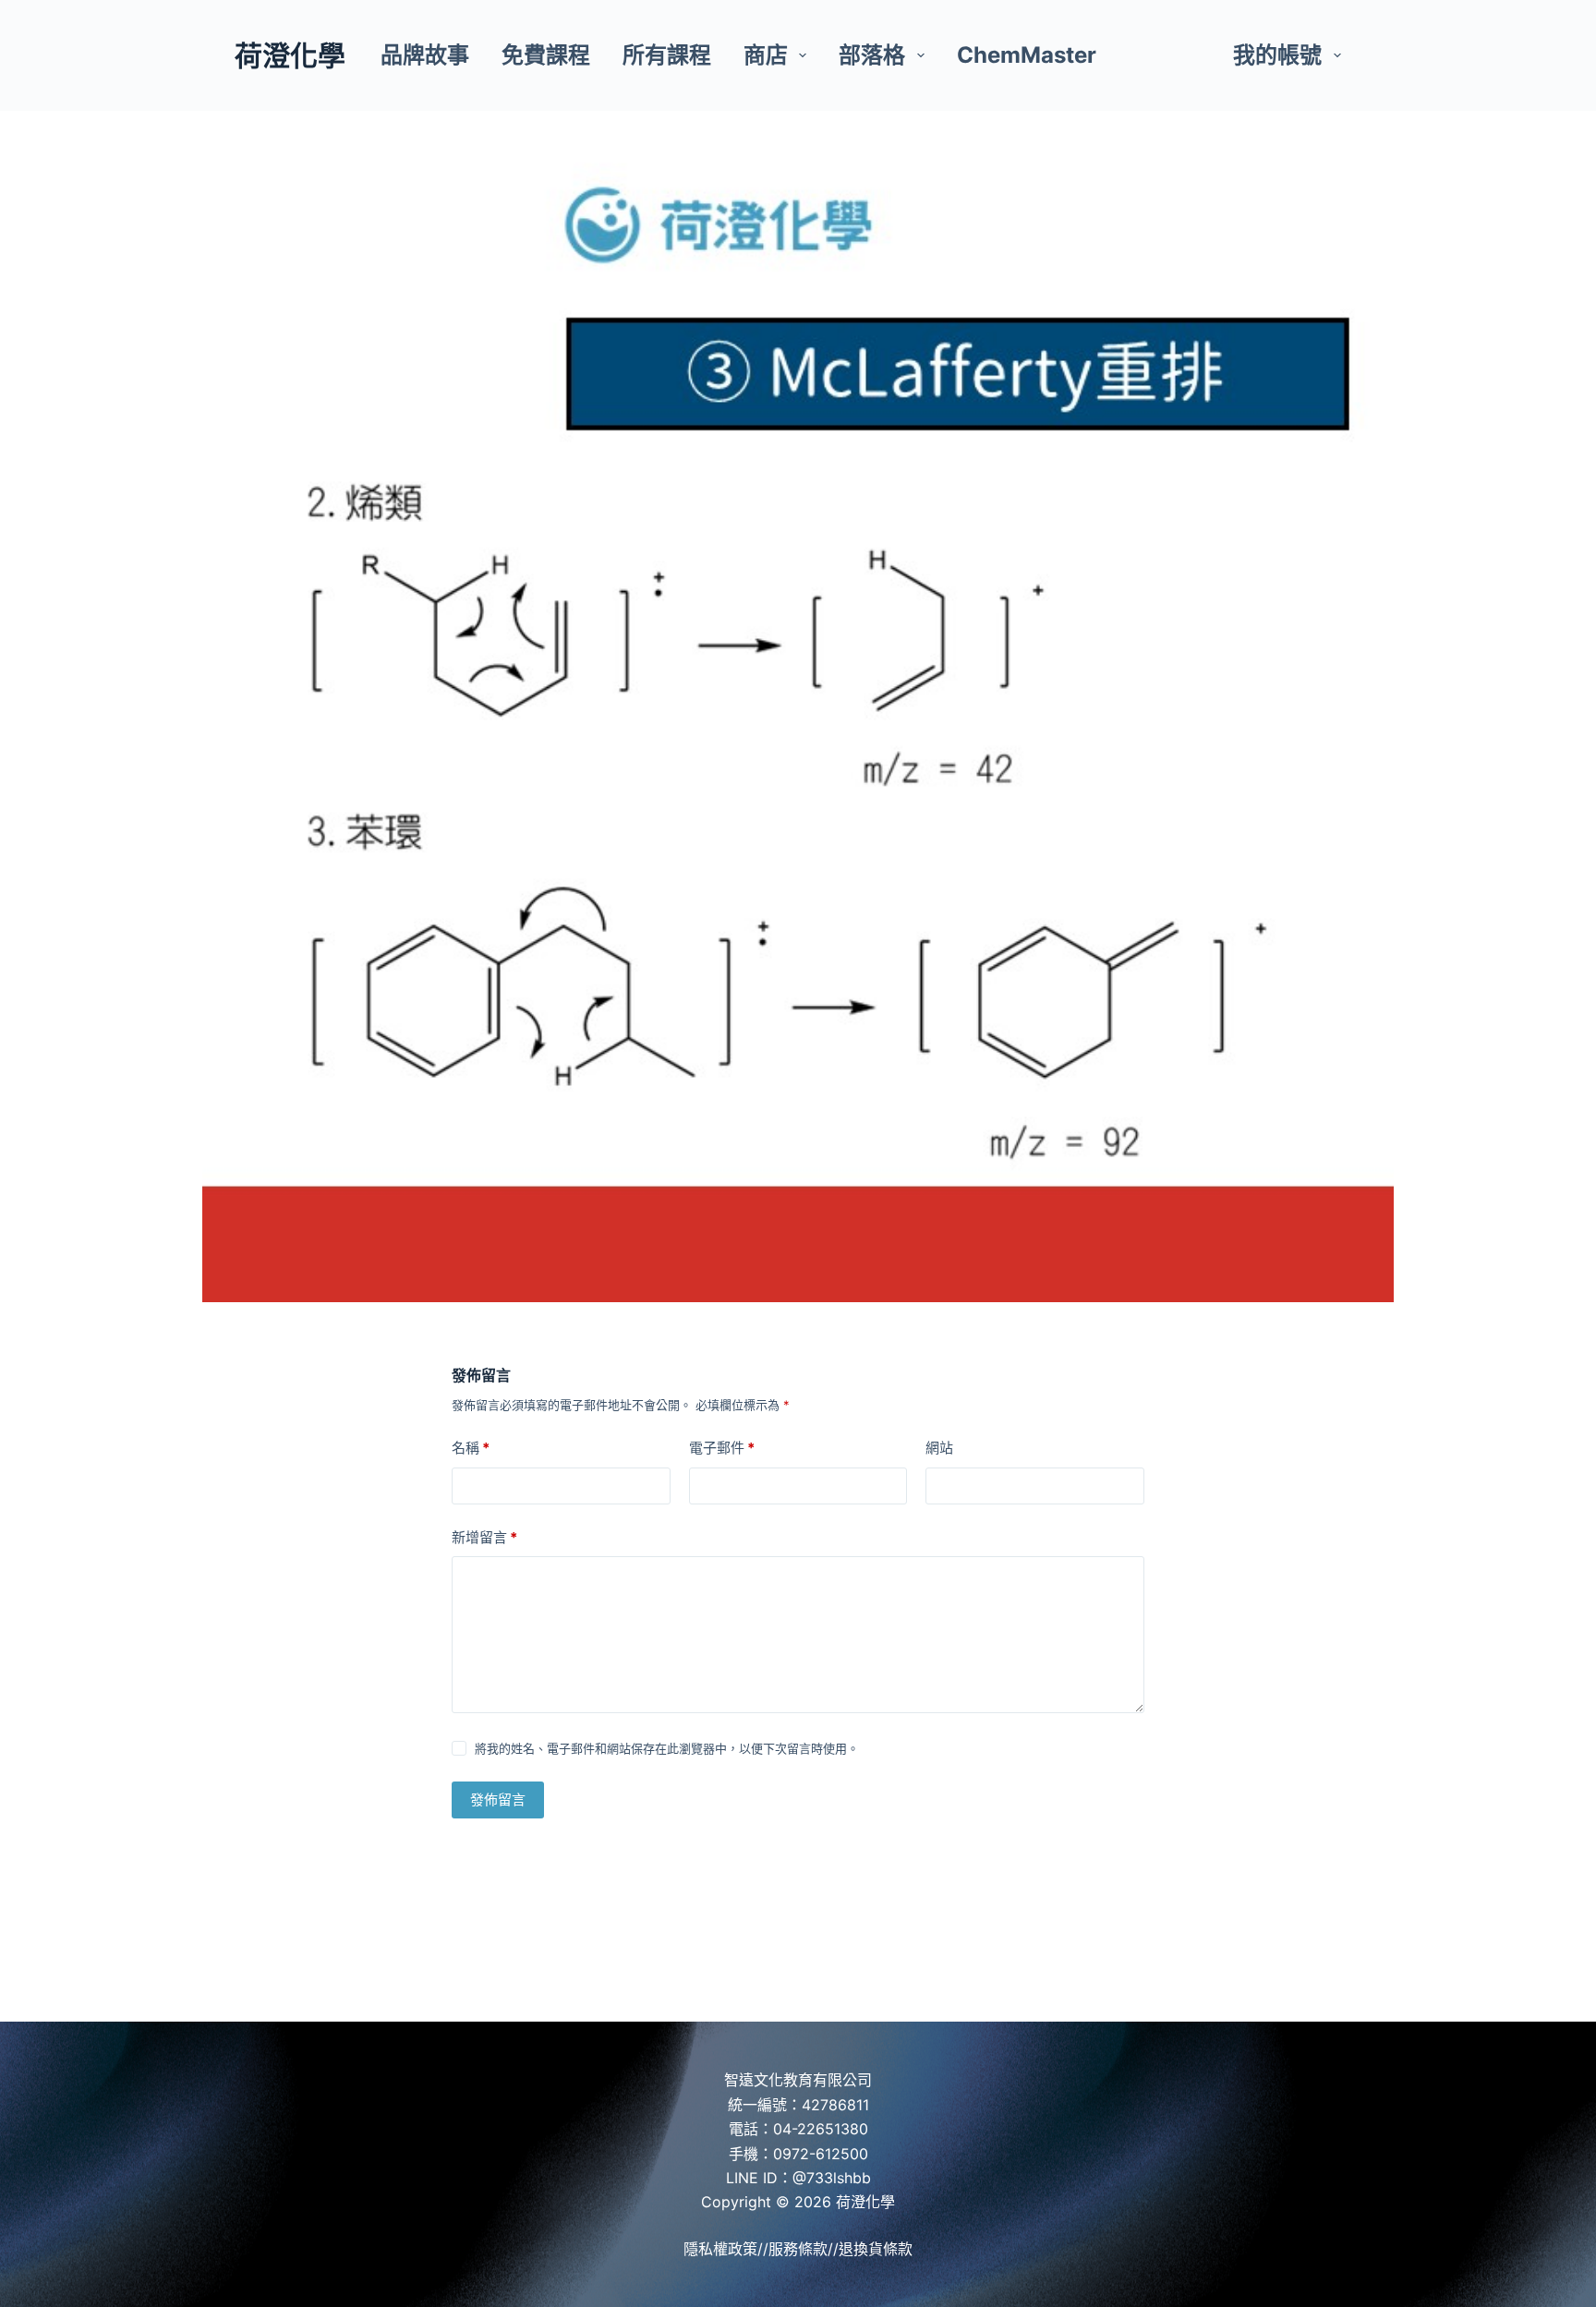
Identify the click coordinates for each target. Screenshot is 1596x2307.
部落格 (872, 55)
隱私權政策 (720, 2249)
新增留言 (484, 1537)
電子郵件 (722, 1448)
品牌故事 (425, 55)
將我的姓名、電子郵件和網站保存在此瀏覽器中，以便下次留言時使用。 (667, 1748)
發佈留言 (498, 1800)
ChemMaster (1027, 55)
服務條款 (798, 2249)
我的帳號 (1277, 55)
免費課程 (546, 55)
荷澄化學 (290, 55)
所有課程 (667, 55)
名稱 (471, 1448)
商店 (766, 55)
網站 (939, 1448)
